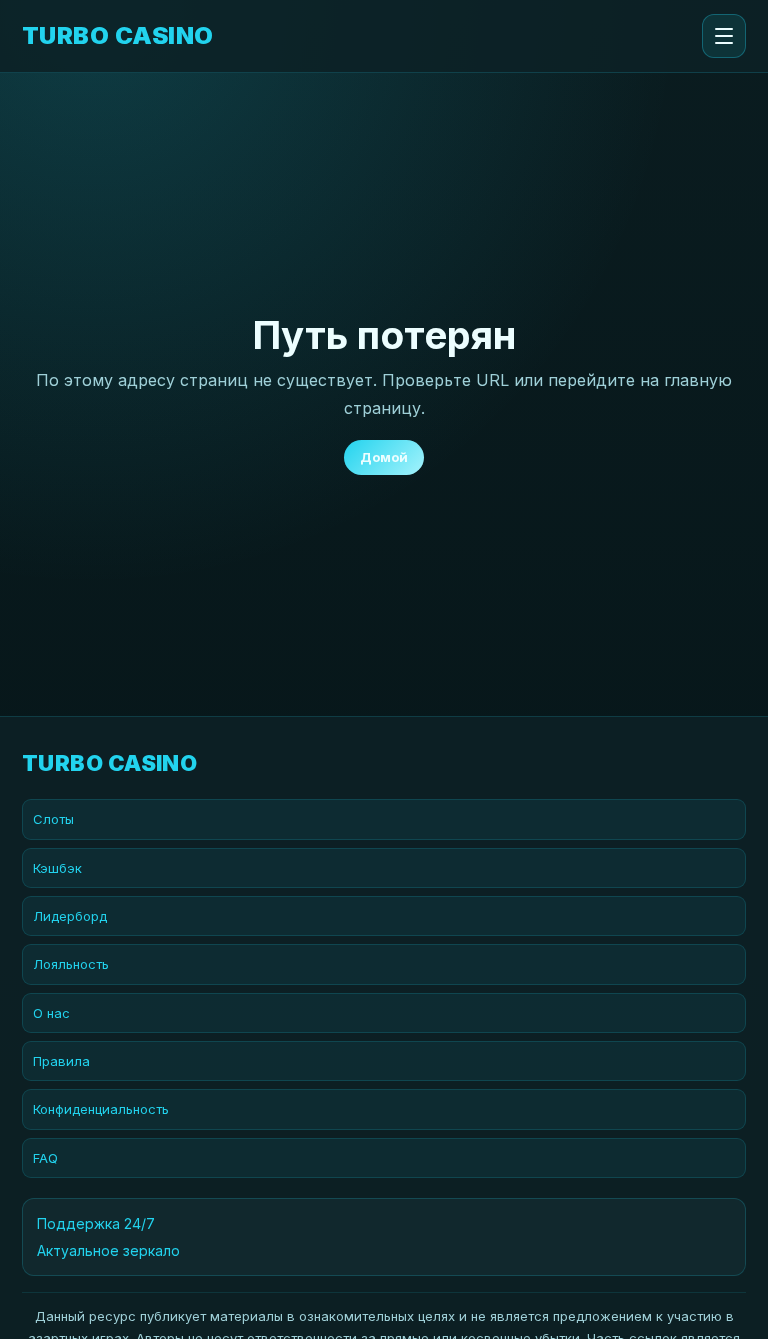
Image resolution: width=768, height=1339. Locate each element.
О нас (51, 1013)
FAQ (45, 1158)
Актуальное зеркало (108, 1250)
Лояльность (71, 964)
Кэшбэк (57, 868)
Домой (384, 457)
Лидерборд (70, 916)
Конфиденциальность (101, 1109)
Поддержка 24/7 (96, 1223)
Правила (61, 1061)
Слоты (53, 819)
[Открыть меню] (724, 36)
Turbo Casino (118, 36)
